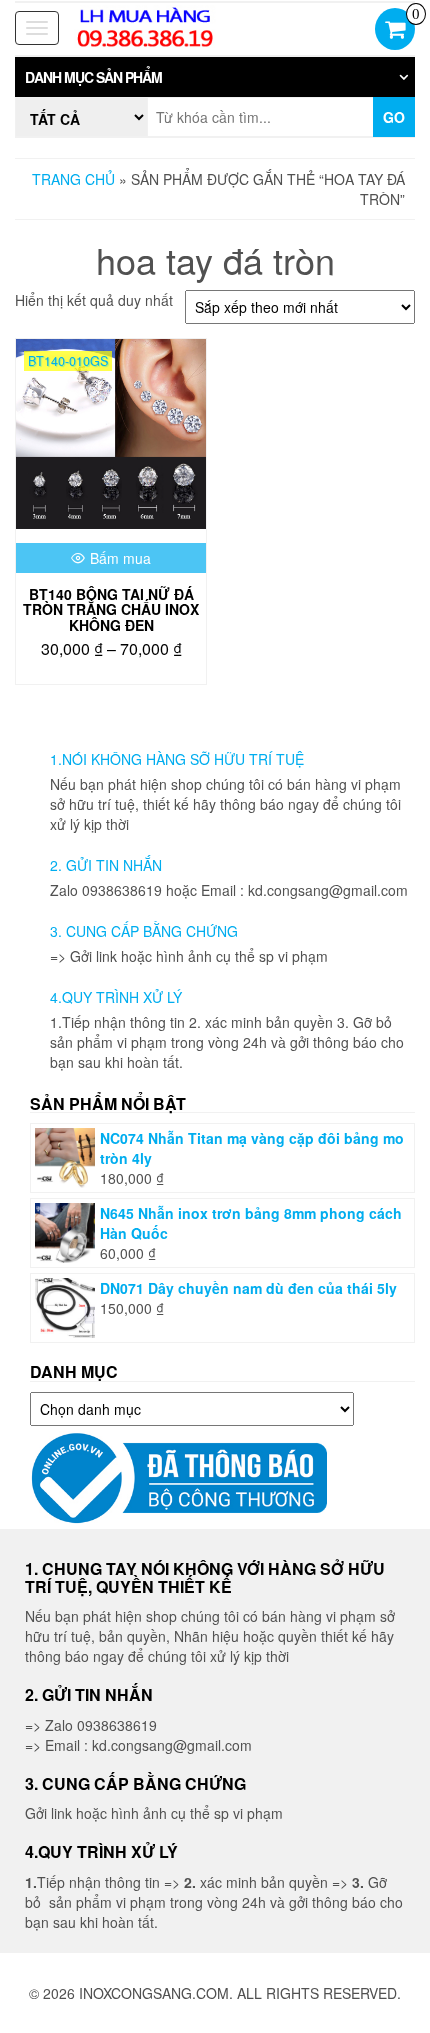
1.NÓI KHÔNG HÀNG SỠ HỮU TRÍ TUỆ (177, 759)
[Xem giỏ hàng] (395, 31)
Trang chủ (73, 179)
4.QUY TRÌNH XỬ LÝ (116, 997)
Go (394, 117)
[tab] (215, 77)
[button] (215, 77)
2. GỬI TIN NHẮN (106, 865)
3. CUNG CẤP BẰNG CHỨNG (144, 931)
